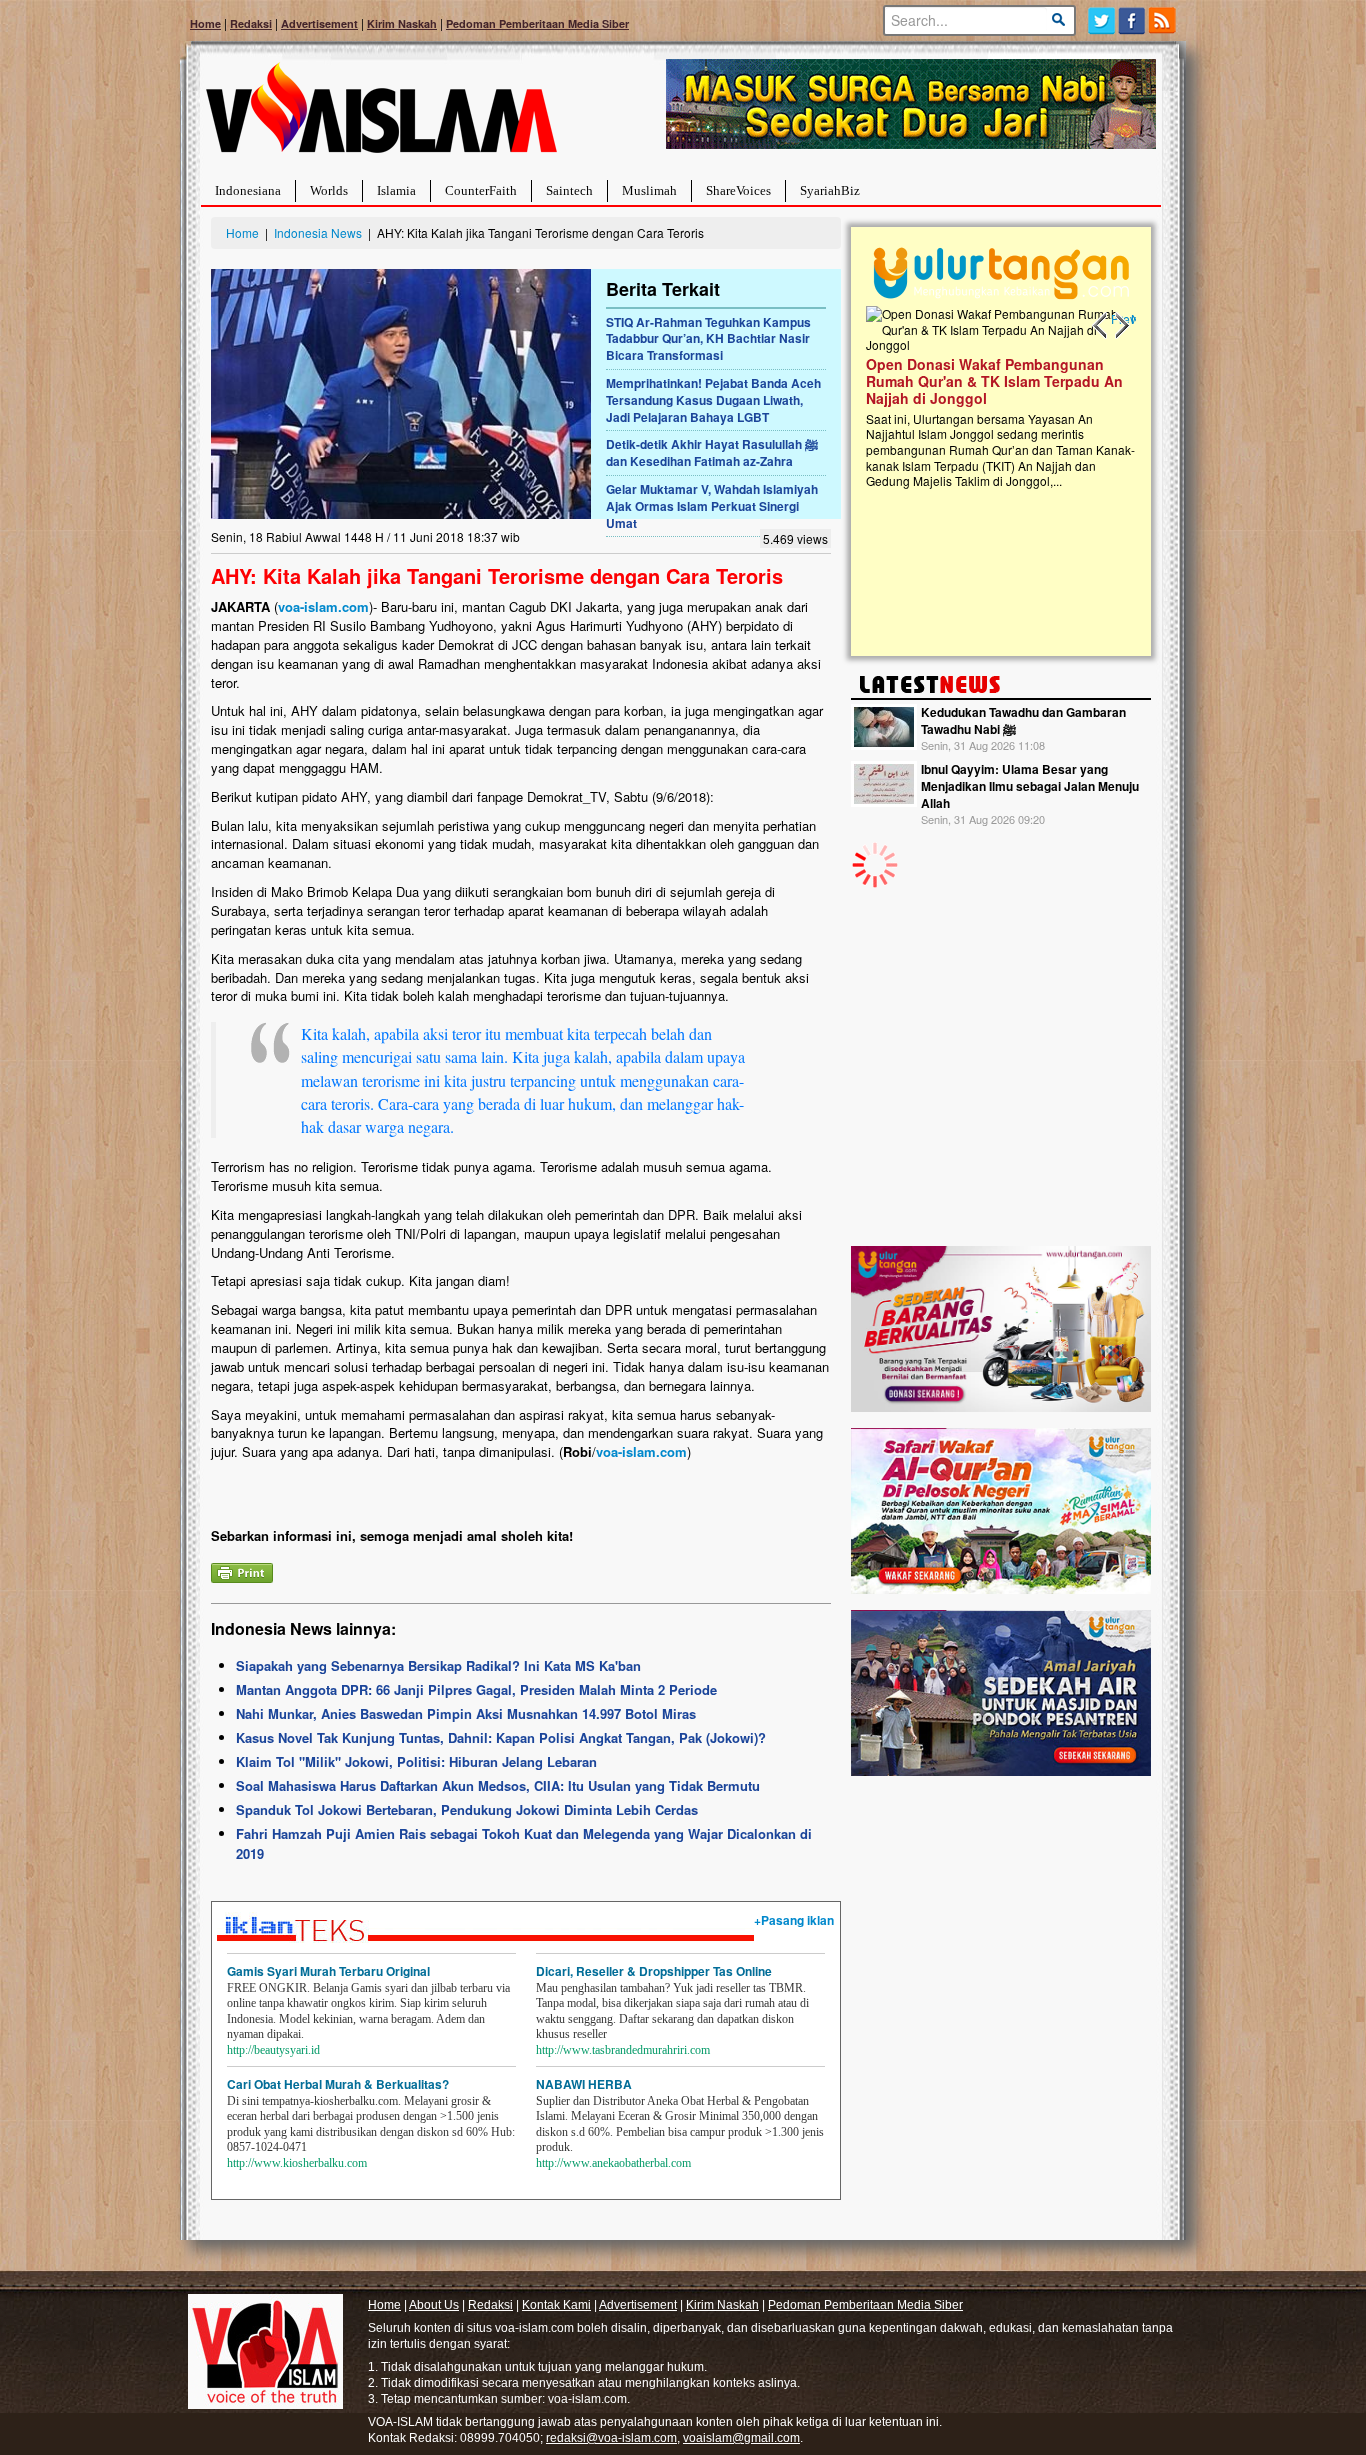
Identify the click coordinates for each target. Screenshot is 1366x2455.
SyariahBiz (830, 190)
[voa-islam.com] (381, 115)
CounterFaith (481, 190)
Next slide (1121, 326)
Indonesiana (248, 190)
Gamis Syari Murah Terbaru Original (328, 1971)
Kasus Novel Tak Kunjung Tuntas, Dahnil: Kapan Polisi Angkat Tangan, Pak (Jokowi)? (501, 1737)
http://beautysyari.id (273, 2050)
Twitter (1101, 20)
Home (205, 23)
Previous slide (1101, 326)
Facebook (1132, 20)
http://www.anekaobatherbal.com (613, 2163)
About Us (434, 2305)
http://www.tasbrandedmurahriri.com (623, 2050)
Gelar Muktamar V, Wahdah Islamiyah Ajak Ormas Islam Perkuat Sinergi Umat (712, 506)
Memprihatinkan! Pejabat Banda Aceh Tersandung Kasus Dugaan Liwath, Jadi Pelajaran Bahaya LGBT (713, 400)
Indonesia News (318, 232)
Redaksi (251, 23)
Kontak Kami (556, 2305)
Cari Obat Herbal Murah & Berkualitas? (338, 2084)
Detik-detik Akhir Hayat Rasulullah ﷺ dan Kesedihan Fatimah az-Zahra (712, 452)
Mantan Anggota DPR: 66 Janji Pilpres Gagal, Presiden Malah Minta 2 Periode (476, 1689)
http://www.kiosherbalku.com (297, 2163)
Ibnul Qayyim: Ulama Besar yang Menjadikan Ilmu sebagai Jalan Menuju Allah (1030, 786)
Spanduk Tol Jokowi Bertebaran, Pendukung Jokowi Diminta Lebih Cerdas (467, 1809)
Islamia (396, 190)
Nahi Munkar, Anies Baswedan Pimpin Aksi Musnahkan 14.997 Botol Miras (466, 1713)
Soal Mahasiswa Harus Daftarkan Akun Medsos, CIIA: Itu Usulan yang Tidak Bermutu (498, 1785)
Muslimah (649, 190)
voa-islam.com (323, 606)
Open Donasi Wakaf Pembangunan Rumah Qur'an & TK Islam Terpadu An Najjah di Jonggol (994, 381)
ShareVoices (738, 190)
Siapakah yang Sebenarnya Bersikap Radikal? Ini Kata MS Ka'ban (438, 1665)
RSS (1163, 20)
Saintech (569, 190)
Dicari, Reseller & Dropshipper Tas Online (654, 1971)
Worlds (329, 190)
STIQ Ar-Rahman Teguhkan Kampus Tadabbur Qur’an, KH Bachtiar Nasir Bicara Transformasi (708, 339)
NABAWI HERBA (584, 2084)
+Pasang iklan (794, 1920)
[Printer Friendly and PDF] (242, 1570)
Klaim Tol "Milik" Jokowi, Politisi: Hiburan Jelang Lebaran (416, 1761)
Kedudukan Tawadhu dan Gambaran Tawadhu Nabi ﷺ (1023, 720)
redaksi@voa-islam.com (611, 2438)
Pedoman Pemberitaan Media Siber (537, 23)
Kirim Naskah (402, 23)
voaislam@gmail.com (741, 2438)
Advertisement (319, 23)
